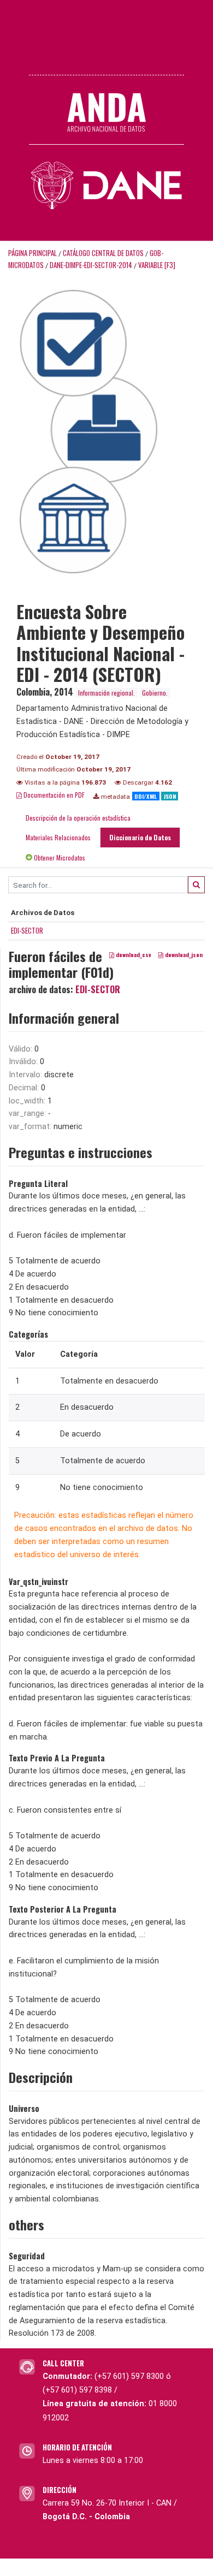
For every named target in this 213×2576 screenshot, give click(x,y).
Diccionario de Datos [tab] (140, 837)
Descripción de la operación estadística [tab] (78, 818)
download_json (183, 954)
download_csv (133, 954)
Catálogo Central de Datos (103, 253)
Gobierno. (155, 693)
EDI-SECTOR (27, 930)
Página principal (32, 253)
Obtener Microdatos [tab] (59, 857)
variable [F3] (157, 265)
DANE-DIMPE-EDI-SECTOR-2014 (91, 265)
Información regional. (106, 693)
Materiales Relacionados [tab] (58, 837)
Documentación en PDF (53, 795)
